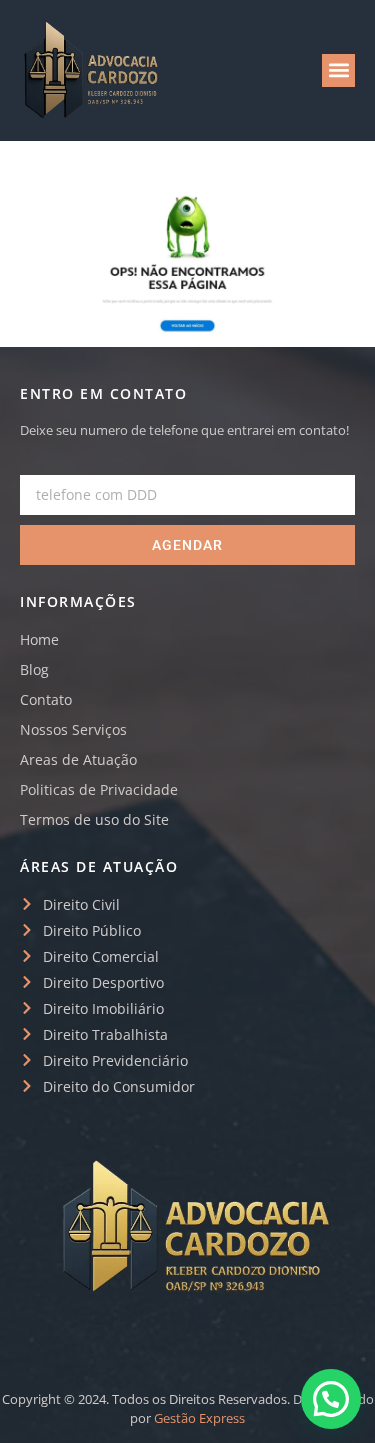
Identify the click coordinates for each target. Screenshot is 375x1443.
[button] (338, 70)
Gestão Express (199, 1418)
